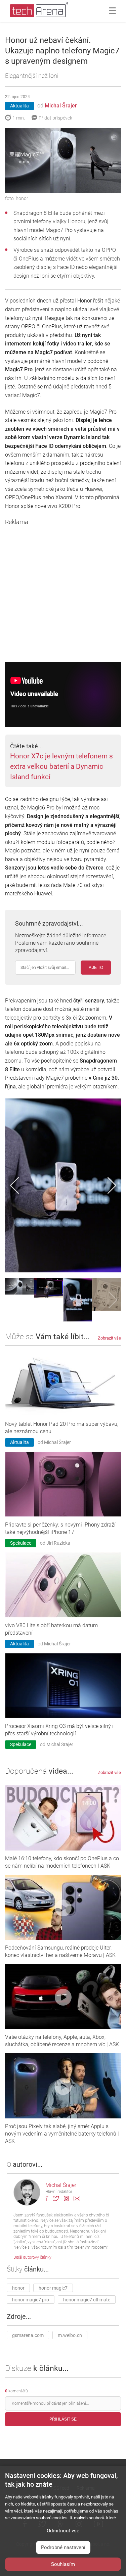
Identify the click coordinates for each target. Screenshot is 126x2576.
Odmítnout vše (63, 2531)
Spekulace (21, 1543)
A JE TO (96, 968)
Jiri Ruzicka (58, 1543)
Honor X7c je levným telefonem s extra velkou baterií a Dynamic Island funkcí (61, 766)
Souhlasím (63, 2564)
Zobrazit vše (109, 1338)
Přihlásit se (63, 2420)
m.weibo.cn (70, 2336)
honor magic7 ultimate (87, 2300)
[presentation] (14, 1185)
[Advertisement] (63, 589)
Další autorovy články (32, 2258)
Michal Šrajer (61, 106)
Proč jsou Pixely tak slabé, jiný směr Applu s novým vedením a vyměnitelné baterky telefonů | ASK (62, 2134)
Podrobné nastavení (63, 2547)
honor (18, 2288)
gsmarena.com (28, 2336)
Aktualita (19, 106)
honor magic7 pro (31, 2300)
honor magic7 (53, 2288)
